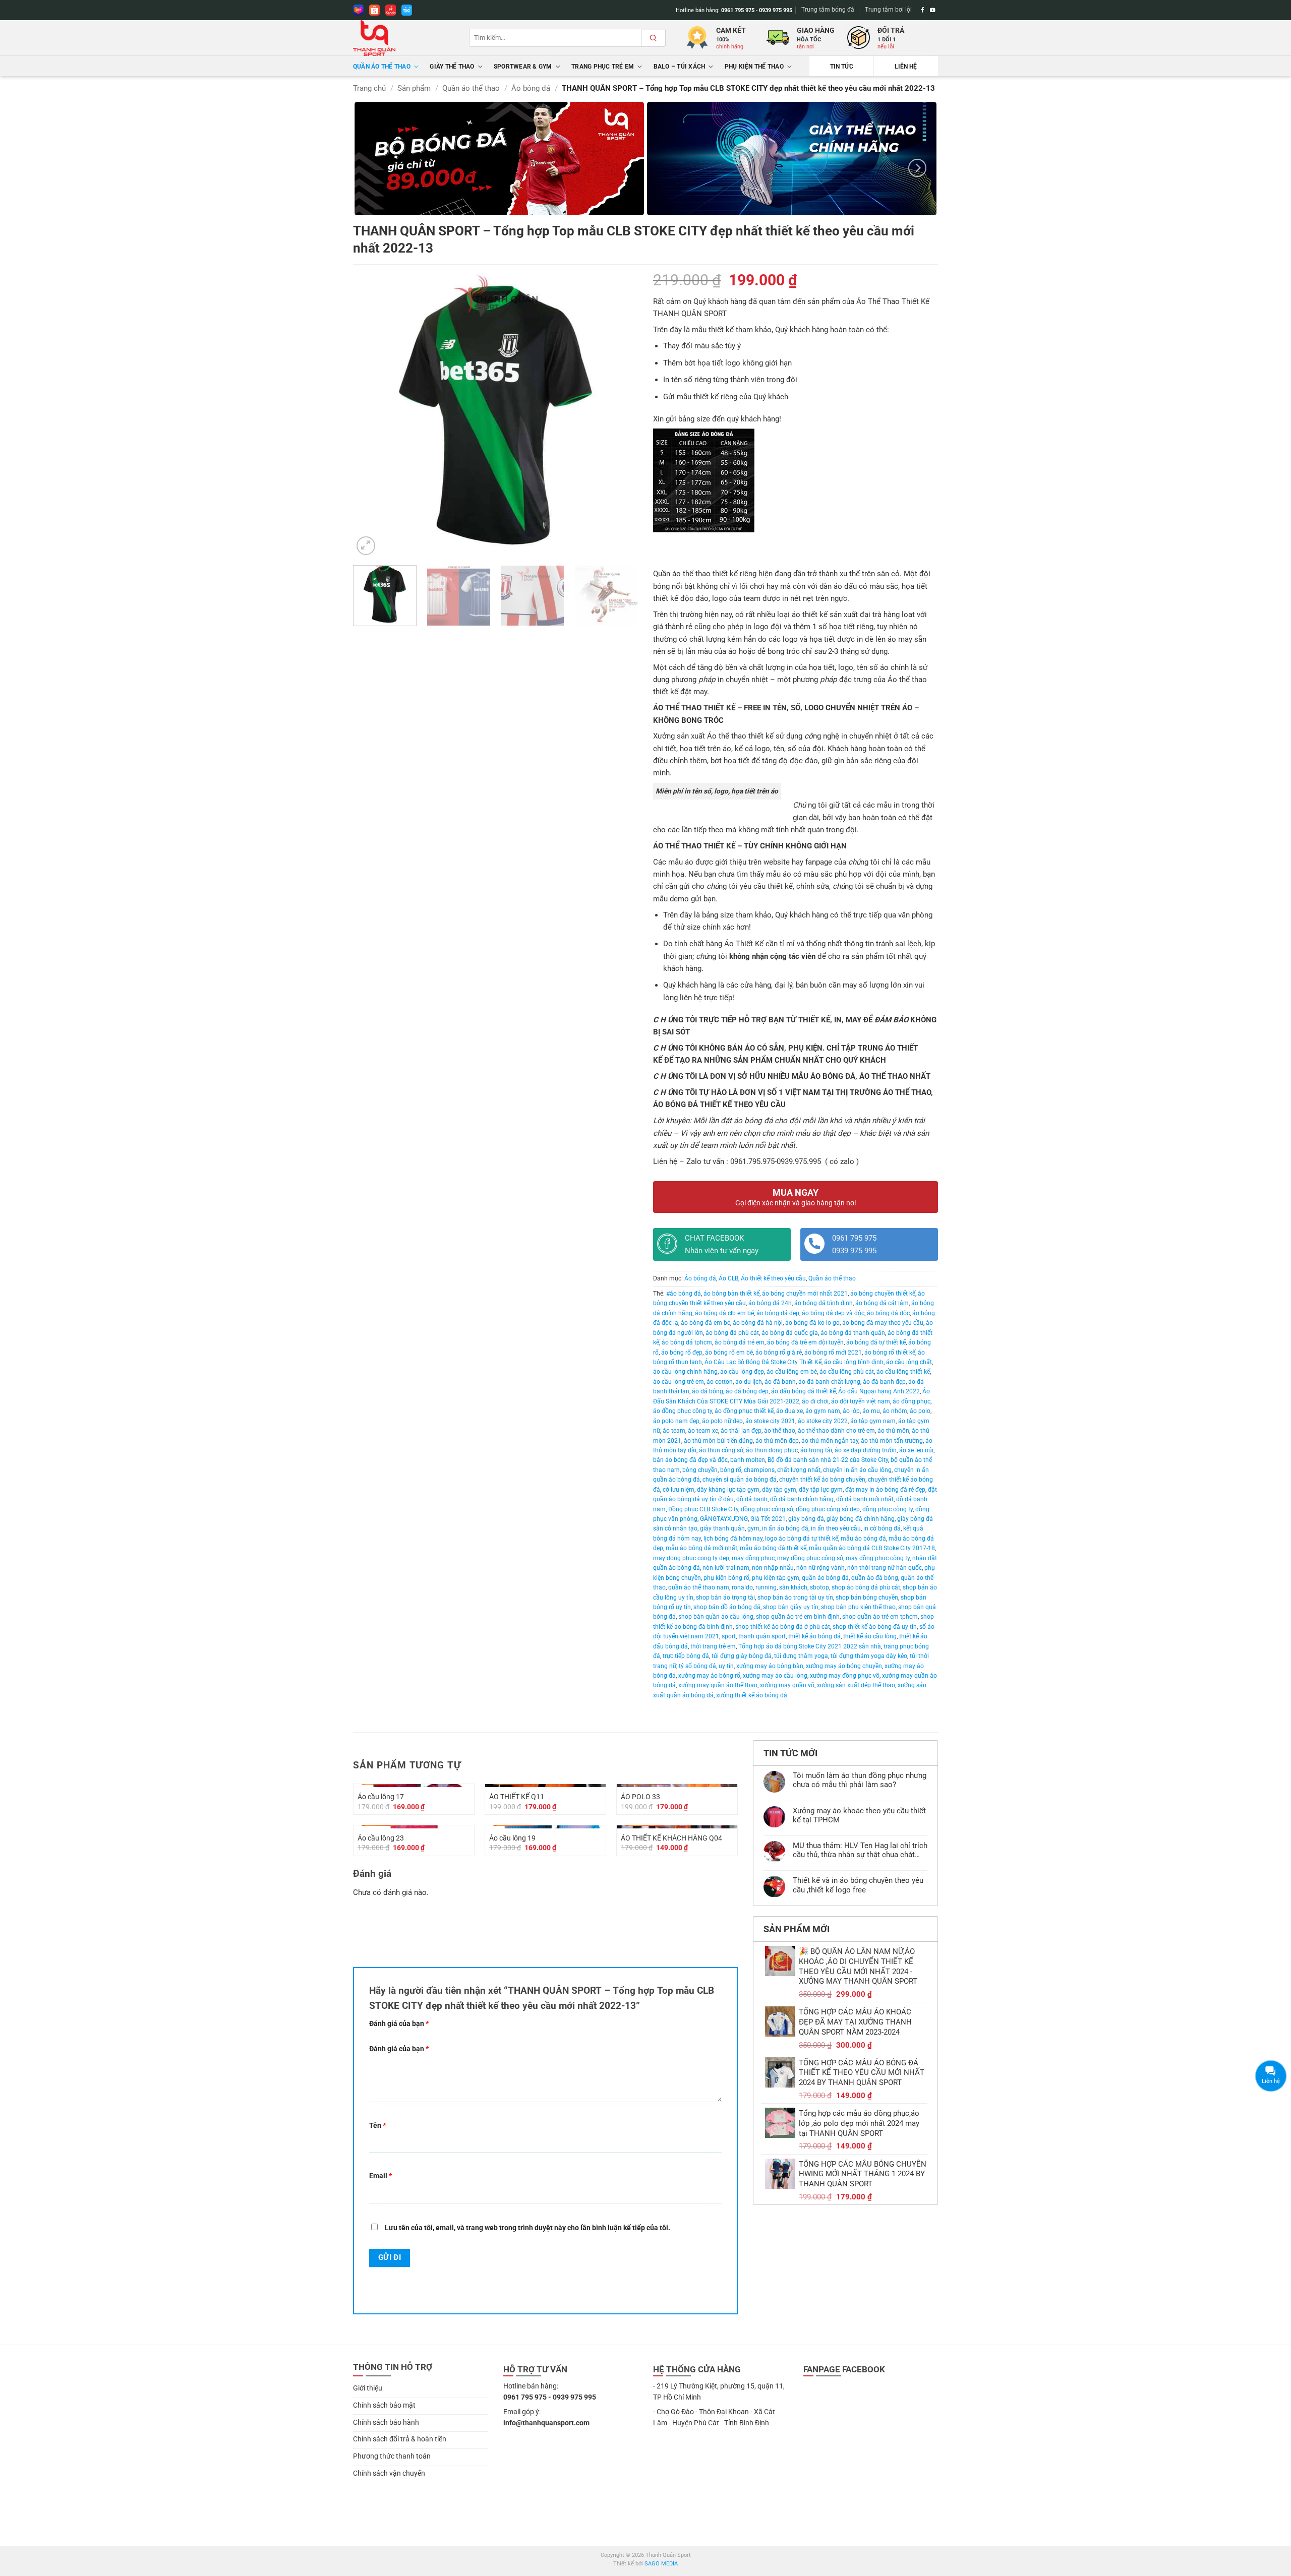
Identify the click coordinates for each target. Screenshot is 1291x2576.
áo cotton (720, 1382)
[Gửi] (653, 38)
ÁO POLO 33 (640, 1797)
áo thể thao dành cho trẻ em (836, 1431)
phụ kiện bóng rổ (726, 1578)
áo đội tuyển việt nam (861, 1401)
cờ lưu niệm (679, 1490)
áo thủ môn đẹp (777, 1441)
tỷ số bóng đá (697, 1666)
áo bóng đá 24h (770, 1303)
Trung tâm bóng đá (828, 10)
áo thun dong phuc (772, 1450)
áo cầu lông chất (909, 1362)
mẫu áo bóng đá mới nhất (701, 1548)
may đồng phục (753, 1558)
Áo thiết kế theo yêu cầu (773, 1278)
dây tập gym (779, 1490)
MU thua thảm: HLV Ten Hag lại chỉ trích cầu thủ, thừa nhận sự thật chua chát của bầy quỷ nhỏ (860, 1850)
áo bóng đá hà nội (758, 1323)
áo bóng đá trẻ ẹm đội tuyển (805, 1342)
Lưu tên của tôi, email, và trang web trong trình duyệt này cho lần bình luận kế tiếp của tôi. (527, 2228)
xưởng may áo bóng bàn (770, 1666)
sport (729, 1636)
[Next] (917, 168)
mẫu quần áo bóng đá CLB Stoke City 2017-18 (872, 1548)
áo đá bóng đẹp (747, 1391)
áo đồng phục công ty (683, 1411)
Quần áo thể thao (382, 67)
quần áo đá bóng (875, 1578)
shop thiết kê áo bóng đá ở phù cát (783, 1627)
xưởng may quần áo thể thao (718, 1685)
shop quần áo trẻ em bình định (798, 1617)
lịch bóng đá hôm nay (733, 1539)
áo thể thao (780, 1431)
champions (759, 1470)
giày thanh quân (722, 1528)
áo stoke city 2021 (770, 1421)
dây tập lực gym (821, 1490)
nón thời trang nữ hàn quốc (885, 1568)
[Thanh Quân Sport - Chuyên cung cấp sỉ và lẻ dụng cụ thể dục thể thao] (403, 38)
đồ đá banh (752, 1499)
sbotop (819, 1587)
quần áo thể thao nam (699, 1587)
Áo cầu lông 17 (381, 1797)
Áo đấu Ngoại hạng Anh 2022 (879, 1391)
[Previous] (371, 429)
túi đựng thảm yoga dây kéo (869, 1656)
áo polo (920, 1411)
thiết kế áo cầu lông (870, 1636)
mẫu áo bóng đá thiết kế (773, 1548)
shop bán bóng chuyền (867, 1598)
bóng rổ (731, 1470)
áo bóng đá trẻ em (740, 1342)
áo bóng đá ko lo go (812, 1323)
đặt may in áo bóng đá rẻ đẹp (885, 1490)
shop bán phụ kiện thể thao (858, 1607)
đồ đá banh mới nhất (865, 1499)
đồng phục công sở (767, 1509)
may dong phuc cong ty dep (691, 1558)
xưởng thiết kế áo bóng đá (752, 1695)
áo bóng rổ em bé (729, 1353)
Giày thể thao (452, 67)
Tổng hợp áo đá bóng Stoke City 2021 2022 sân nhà (810, 1646)
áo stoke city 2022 (823, 1421)
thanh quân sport (762, 1636)
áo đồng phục (912, 1401)
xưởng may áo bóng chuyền (844, 1666)
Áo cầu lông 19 (512, 1838)
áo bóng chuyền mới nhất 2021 (805, 1294)
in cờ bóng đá (882, 1528)
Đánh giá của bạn (399, 2023)
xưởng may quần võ (787, 1685)
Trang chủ (369, 88)
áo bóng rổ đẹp (682, 1353)
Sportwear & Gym (523, 67)
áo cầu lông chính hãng (685, 1372)
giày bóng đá (806, 1519)
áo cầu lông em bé (792, 1372)
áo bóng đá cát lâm (882, 1303)
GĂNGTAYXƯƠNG (724, 1519)
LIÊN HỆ (906, 67)
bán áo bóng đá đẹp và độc (690, 1460)
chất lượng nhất (799, 1470)
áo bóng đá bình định (824, 1303)
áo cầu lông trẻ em (679, 1382)
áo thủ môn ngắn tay (830, 1441)
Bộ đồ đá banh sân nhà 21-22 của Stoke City (828, 1460)
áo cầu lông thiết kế (903, 1372)
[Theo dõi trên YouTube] (933, 10)
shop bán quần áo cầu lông (716, 1617)
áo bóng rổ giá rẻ (779, 1353)
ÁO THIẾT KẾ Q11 (517, 1797)
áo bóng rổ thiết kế (890, 1353)
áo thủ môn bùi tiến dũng (718, 1441)
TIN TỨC (842, 67)
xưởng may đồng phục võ (845, 1676)
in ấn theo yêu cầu (836, 1528)
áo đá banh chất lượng (829, 1382)
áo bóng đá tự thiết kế (876, 1342)
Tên (377, 2125)
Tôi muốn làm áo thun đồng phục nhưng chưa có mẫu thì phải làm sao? (860, 1780)
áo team (674, 1431)
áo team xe (703, 1431)
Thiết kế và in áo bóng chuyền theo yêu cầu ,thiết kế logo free (858, 1885)
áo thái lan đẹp (741, 1431)
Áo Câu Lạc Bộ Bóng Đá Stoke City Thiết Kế (763, 1362)
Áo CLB (728, 1278)
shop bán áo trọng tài (725, 1598)
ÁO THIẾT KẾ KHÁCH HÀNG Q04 (671, 1838)
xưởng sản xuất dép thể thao (856, 1685)
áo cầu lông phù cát (847, 1372)
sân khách (793, 1587)
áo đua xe (789, 1411)
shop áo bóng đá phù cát (866, 1587)
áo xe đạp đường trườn (866, 1450)
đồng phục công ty (888, 1509)
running (766, 1587)
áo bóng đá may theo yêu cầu (883, 1323)
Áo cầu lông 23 (381, 1838)
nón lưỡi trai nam (726, 1568)
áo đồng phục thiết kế (744, 1411)
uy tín (726, 1666)
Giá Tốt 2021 (768, 1519)
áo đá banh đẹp (884, 1382)
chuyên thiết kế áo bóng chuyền (822, 1480)
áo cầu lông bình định (854, 1362)
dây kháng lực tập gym (728, 1490)
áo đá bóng (708, 1391)
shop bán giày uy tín (791, 1607)
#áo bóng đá (684, 1294)
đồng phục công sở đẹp (828, 1509)
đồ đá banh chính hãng (802, 1499)
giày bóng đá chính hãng (861, 1519)
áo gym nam (823, 1411)
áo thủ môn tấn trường (892, 1441)
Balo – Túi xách (680, 67)
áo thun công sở (721, 1450)
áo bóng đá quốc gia (790, 1333)
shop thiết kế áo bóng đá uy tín (875, 1627)
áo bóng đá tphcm (687, 1342)
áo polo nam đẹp (676, 1421)
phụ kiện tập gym (776, 1578)
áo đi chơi (815, 1401)
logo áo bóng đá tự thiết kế (802, 1539)
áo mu (871, 1411)
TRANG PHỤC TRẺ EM (603, 67)
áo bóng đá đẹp (778, 1313)
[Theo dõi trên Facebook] (923, 10)
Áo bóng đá (531, 88)
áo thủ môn (893, 1431)
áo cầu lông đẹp (742, 1372)
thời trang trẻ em (713, 1646)
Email (380, 2176)
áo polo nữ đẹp (722, 1421)
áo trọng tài (816, 1450)
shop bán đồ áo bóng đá (727, 1607)
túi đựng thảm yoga (801, 1656)
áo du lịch (749, 1382)
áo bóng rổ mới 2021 (833, 1353)
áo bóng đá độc (888, 1313)
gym (753, 1528)
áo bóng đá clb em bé (724, 1313)
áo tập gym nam (873, 1421)
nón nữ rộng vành (820, 1568)
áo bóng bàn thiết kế (731, 1294)
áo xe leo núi (916, 1450)
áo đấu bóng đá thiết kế (803, 1391)
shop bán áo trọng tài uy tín (795, 1598)
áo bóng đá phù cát (732, 1333)
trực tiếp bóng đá (686, 1656)
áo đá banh (780, 1382)
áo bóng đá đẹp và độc (833, 1313)
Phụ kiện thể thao (754, 67)
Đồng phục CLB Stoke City (703, 1509)
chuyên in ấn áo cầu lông (857, 1470)
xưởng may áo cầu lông (775, 1676)
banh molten (748, 1460)
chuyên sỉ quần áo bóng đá (740, 1480)
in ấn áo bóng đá (785, 1528)
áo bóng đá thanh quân (853, 1333)
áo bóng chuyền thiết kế (883, 1294)
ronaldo (742, 1587)
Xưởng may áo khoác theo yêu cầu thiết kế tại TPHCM (859, 1815)
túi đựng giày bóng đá (742, 1656)
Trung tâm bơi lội (888, 10)
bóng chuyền (700, 1470)
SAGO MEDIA (661, 2564)
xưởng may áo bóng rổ (709, 1676)
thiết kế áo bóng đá (814, 1636)
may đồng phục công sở (810, 1558)
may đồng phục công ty (878, 1558)
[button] (366, 546)
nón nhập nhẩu (773, 1568)
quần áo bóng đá (825, 1578)
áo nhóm (895, 1411)
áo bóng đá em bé (706, 1323)
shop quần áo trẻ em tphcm (880, 1617)
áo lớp (851, 1411)
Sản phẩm (414, 88)
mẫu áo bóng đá (863, 1539)
